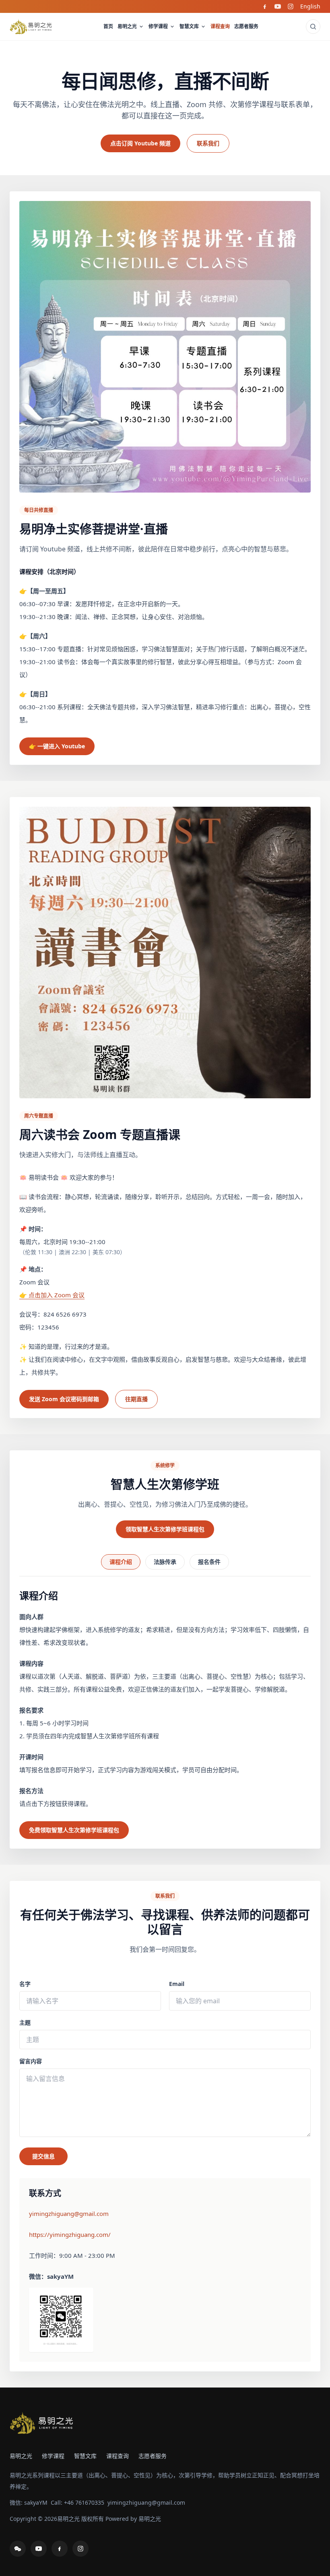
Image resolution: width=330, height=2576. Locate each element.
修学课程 (158, 26)
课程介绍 (121, 1562)
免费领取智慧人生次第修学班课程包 (74, 1830)
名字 (25, 1984)
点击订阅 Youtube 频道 (140, 143)
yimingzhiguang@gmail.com (69, 2214)
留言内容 (31, 2061)
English (310, 6)
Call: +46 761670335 (77, 2502)
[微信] (18, 2549)
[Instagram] (291, 6)
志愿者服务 (246, 26)
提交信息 (43, 2156)
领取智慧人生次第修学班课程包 (165, 1529)
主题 (25, 2022)
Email (177, 1984)
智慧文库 (189, 26)
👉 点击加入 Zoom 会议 (52, 1295)
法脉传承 (165, 1562)
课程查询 (220, 26)
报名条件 (209, 1562)
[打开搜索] (313, 27)
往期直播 (136, 1399)
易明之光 (127, 26)
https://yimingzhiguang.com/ (70, 2234)
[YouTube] (278, 6)
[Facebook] (265, 6)
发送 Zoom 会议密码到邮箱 (64, 1399)
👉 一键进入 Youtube (57, 746)
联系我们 (208, 143)
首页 (108, 26)
